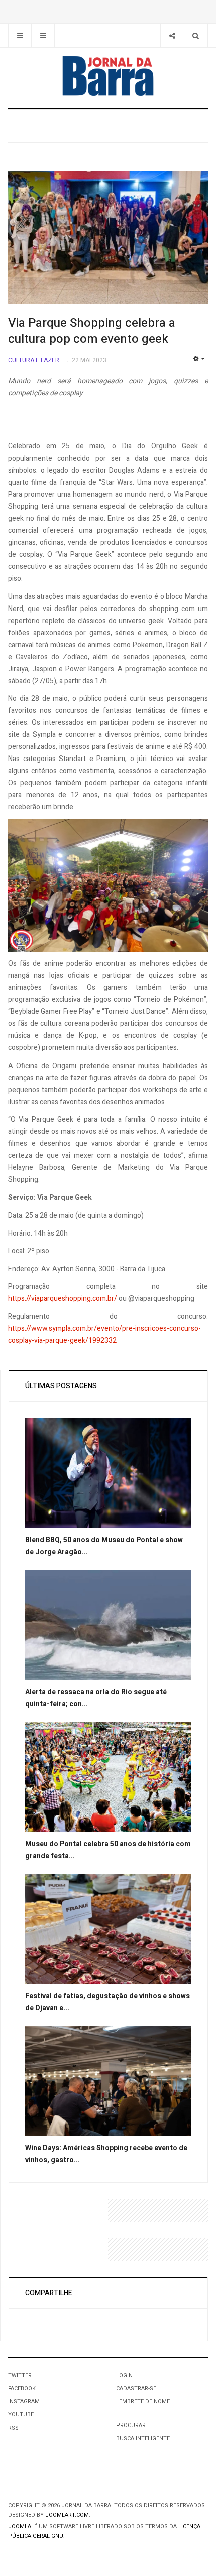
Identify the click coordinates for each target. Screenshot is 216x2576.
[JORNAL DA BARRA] (108, 76)
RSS (13, 2428)
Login (124, 2376)
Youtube (21, 2415)
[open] (20, 35)
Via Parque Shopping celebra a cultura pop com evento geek (92, 331)
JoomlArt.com (67, 2515)
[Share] (172, 35)
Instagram (24, 2402)
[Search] (196, 35)
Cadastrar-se (136, 2389)
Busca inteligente (143, 2438)
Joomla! (20, 2527)
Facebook (22, 2389)
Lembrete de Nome (143, 2402)
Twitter (20, 2376)
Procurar (131, 2425)
